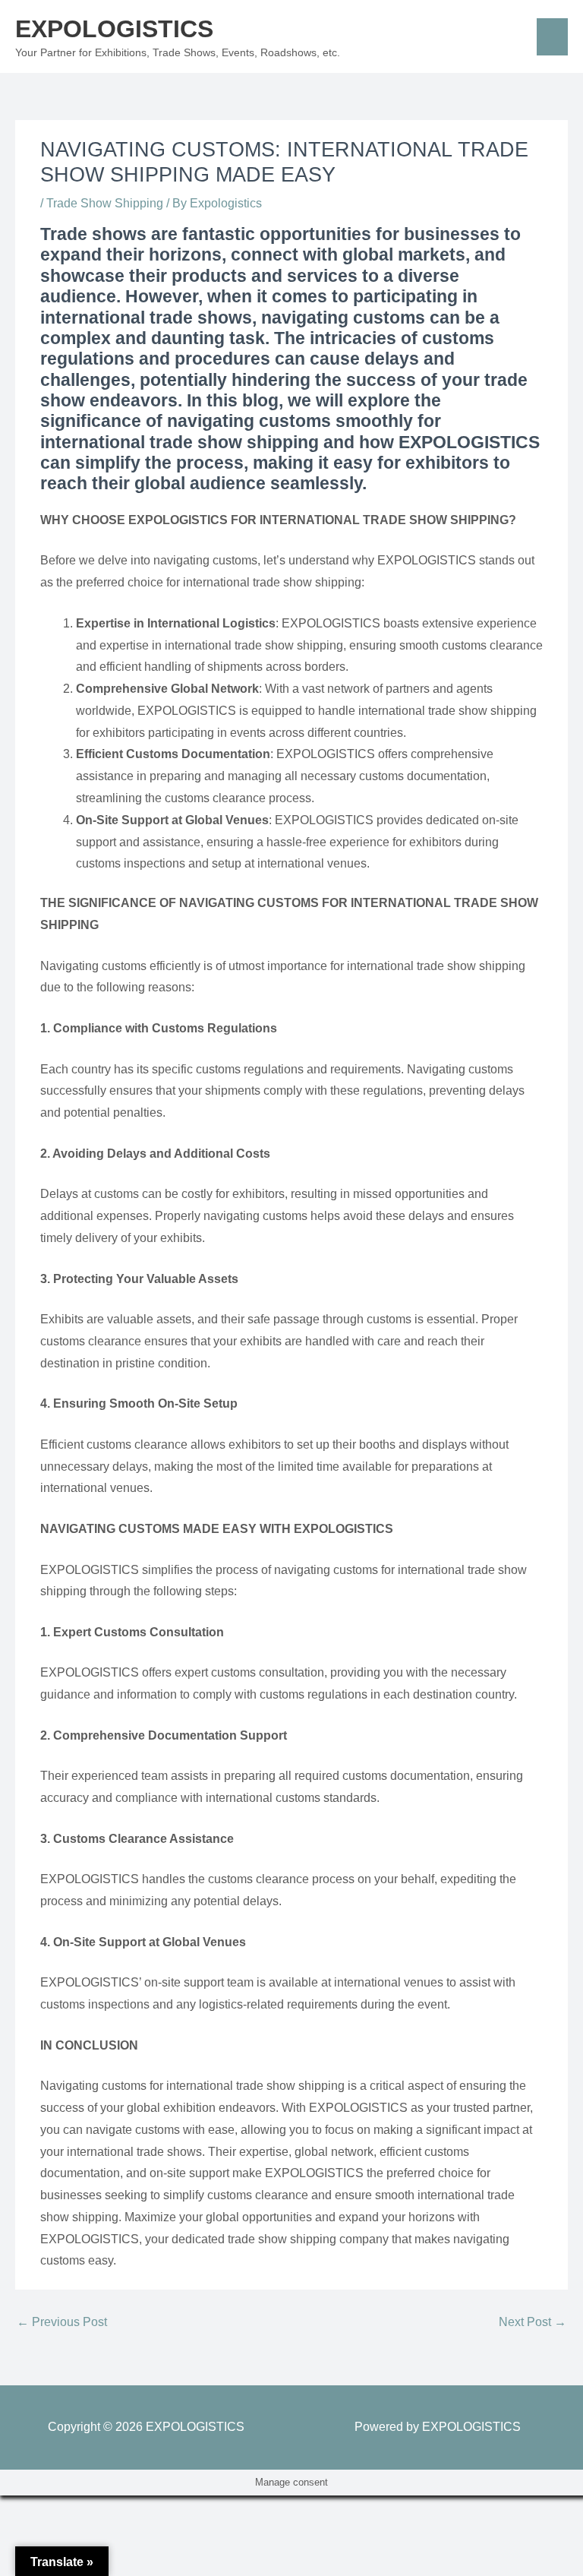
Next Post (533, 2322)
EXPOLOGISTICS (114, 29)
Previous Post (62, 2322)
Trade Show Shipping (105, 203)
